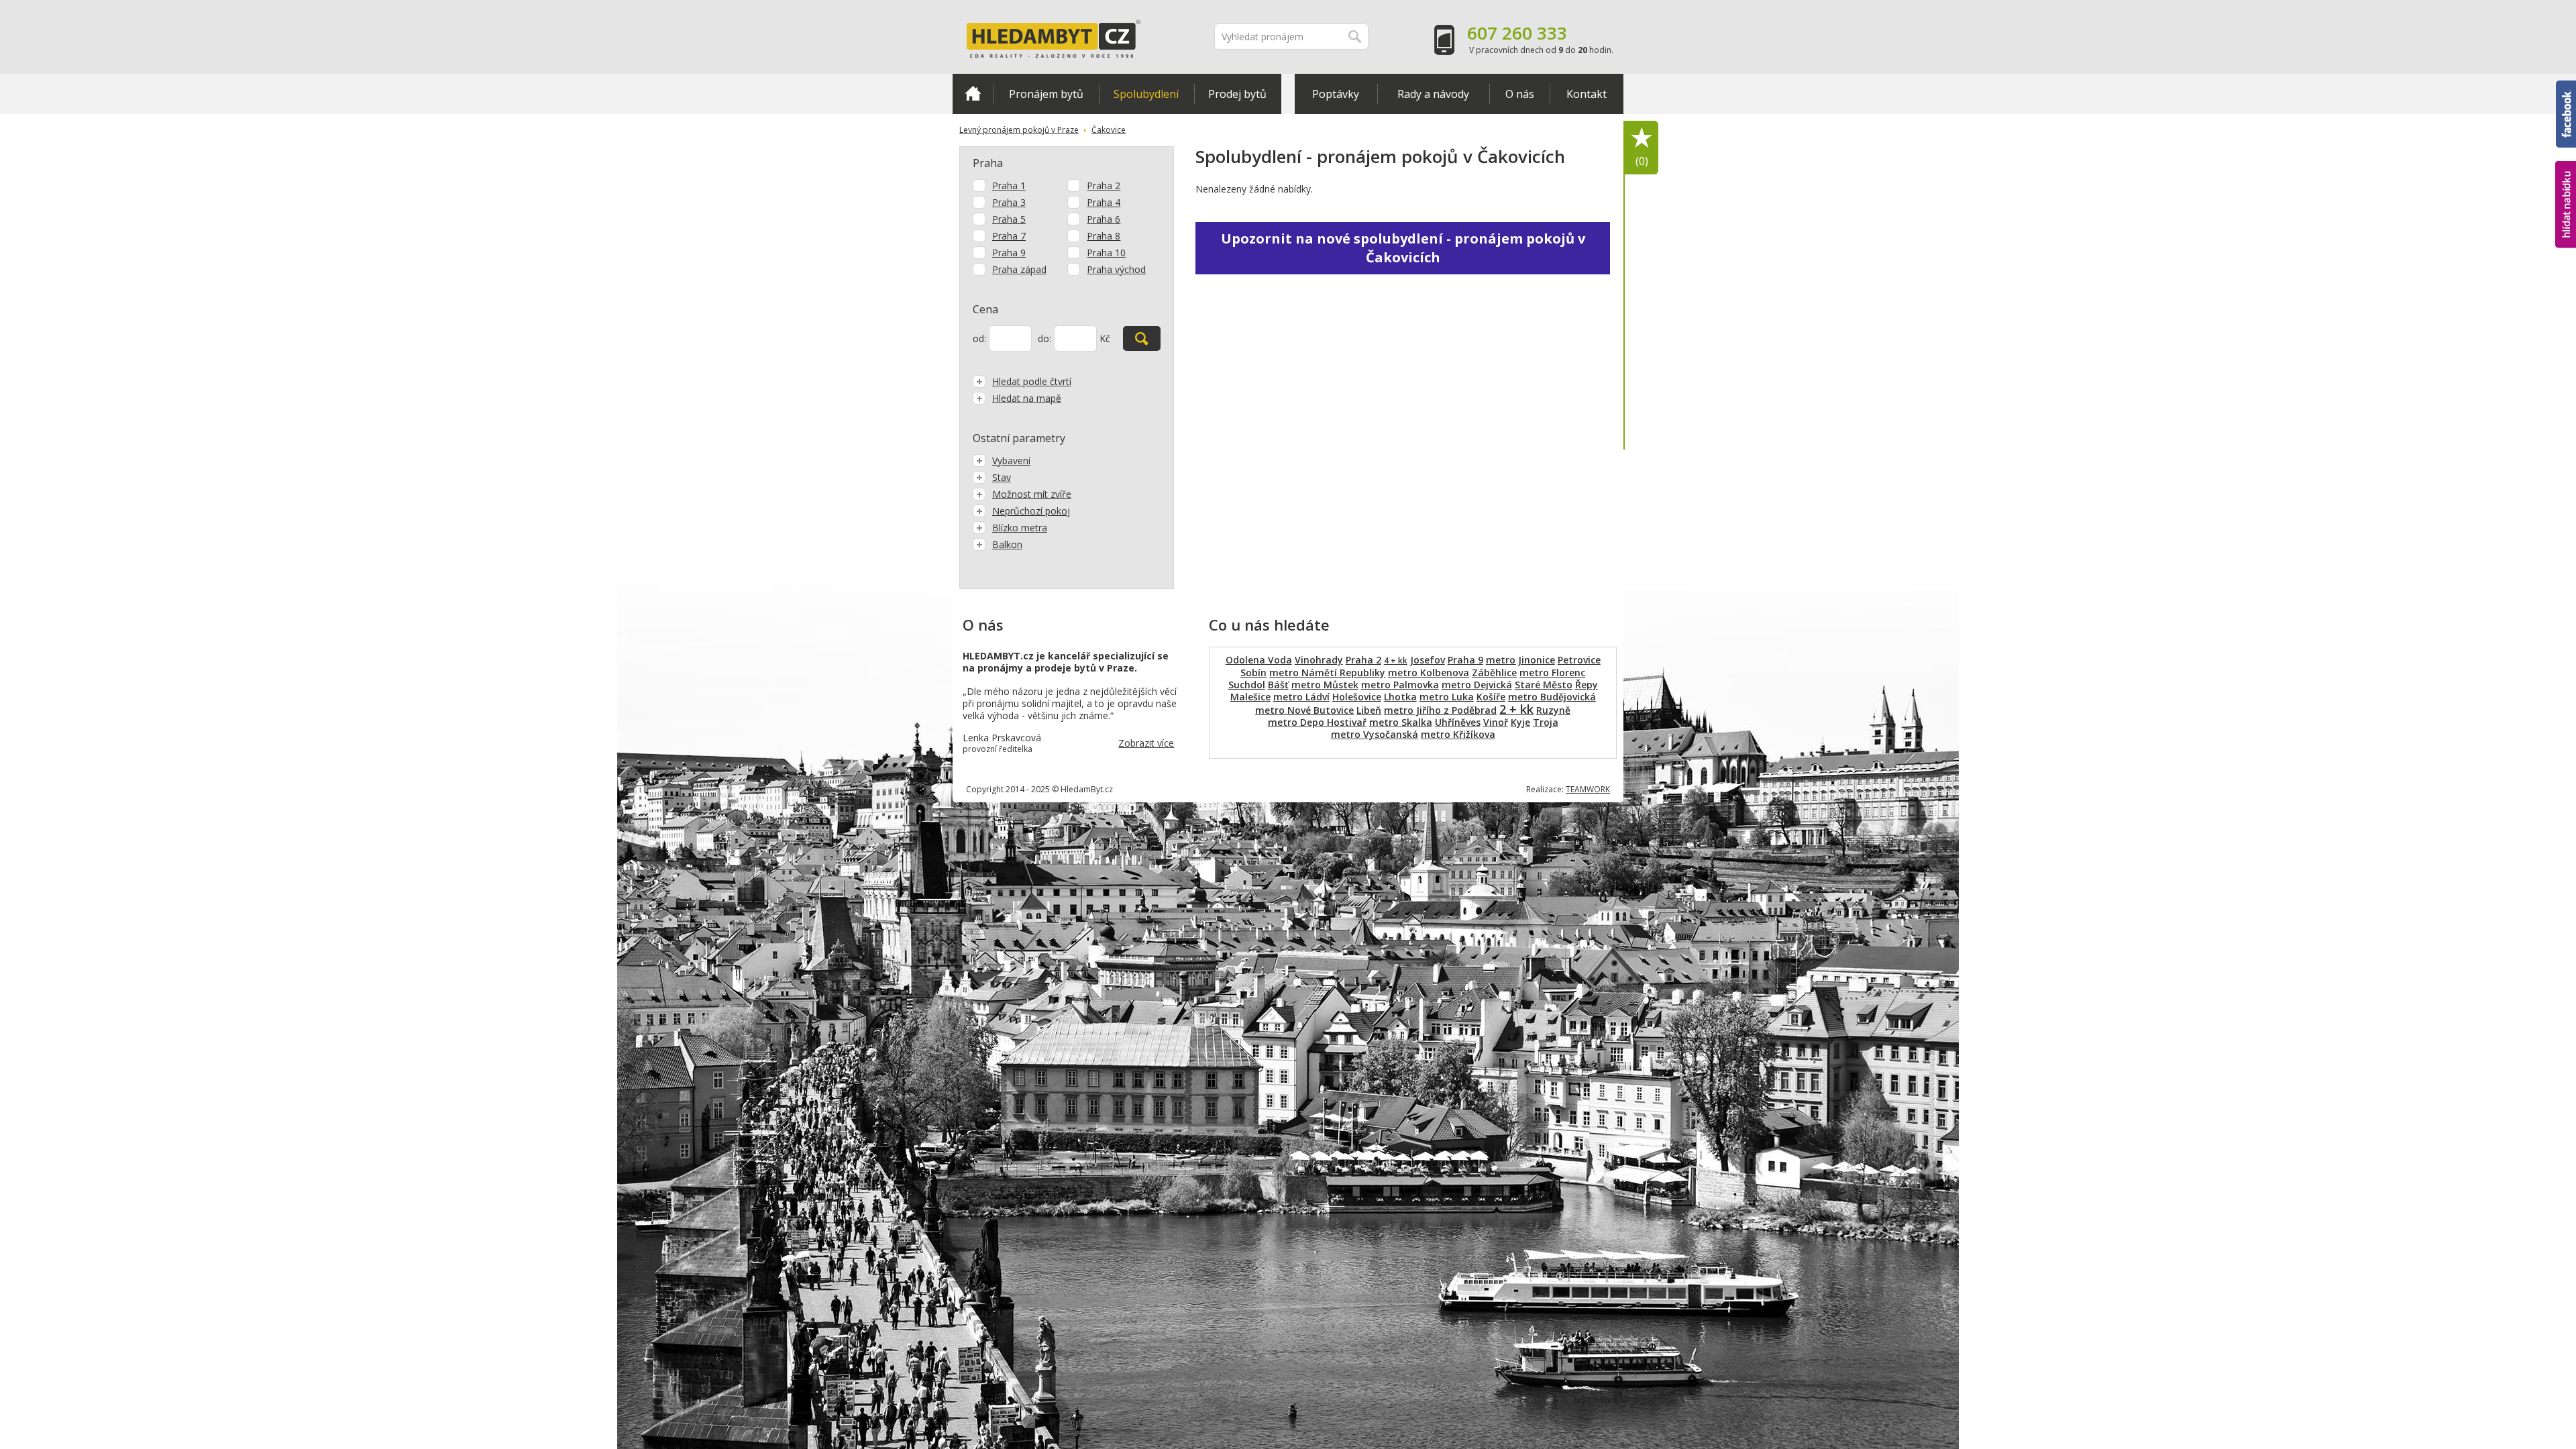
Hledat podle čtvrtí (1032, 381)
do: (1044, 338)
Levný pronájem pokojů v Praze (1019, 130)
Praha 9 (1009, 253)
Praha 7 (1009, 236)
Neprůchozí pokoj (1031, 511)
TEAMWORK (1588, 789)
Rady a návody (1433, 94)
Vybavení (1011, 461)
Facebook (2566, 87)
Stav (1002, 477)
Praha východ (1116, 269)
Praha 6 (1104, 219)
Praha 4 (1104, 202)
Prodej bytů (1237, 94)
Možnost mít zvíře (1032, 494)
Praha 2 (1104, 185)
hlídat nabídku (2566, 179)
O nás (1520, 94)
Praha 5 (1009, 219)
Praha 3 (1009, 202)
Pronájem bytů (1046, 94)
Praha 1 (1009, 185)
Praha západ (1019, 269)
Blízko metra (1020, 528)
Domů (973, 94)
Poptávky (1336, 94)
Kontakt (1587, 94)
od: (979, 338)
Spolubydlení (1146, 94)
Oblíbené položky (1642, 161)
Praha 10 (1106, 253)
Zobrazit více (1146, 743)
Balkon (1007, 544)
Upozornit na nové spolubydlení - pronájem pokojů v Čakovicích (1403, 248)
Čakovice (1109, 130)
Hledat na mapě (1027, 398)
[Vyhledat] (1142, 338)
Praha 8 (1104, 236)
